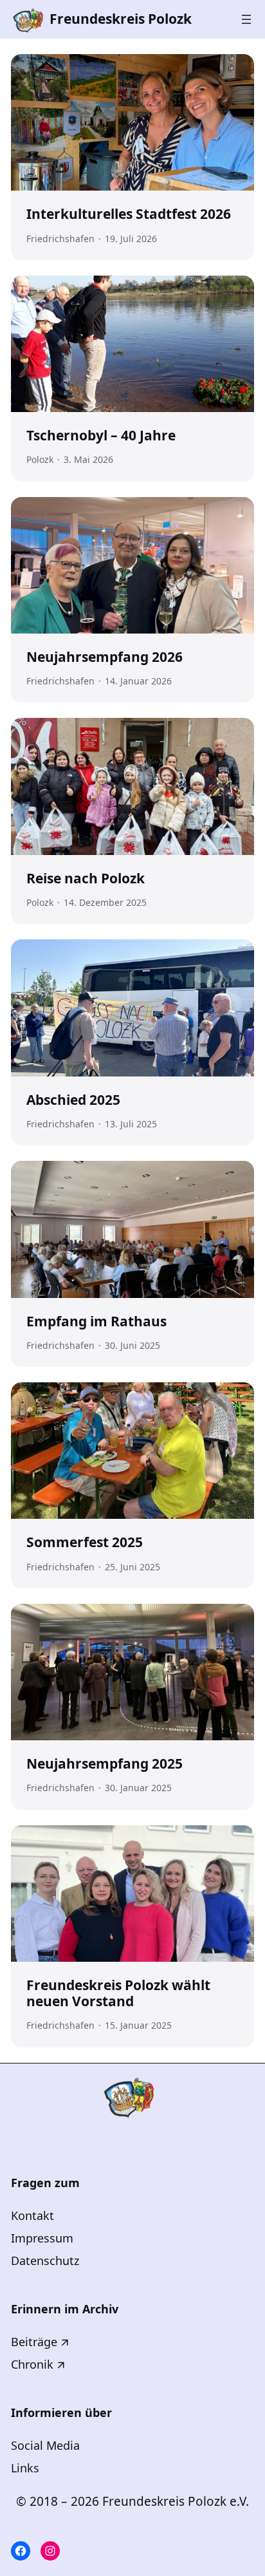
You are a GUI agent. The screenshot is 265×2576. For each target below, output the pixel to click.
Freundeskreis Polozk (121, 19)
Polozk (40, 459)
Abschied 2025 (73, 1100)
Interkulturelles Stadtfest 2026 (129, 214)
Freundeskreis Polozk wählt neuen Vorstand (118, 1993)
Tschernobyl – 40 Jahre (101, 436)
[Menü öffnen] (246, 19)
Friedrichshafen (60, 239)
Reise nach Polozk (86, 879)
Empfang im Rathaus (96, 1321)
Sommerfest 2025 (85, 1542)
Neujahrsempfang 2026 (105, 657)
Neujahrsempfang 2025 (105, 1764)
